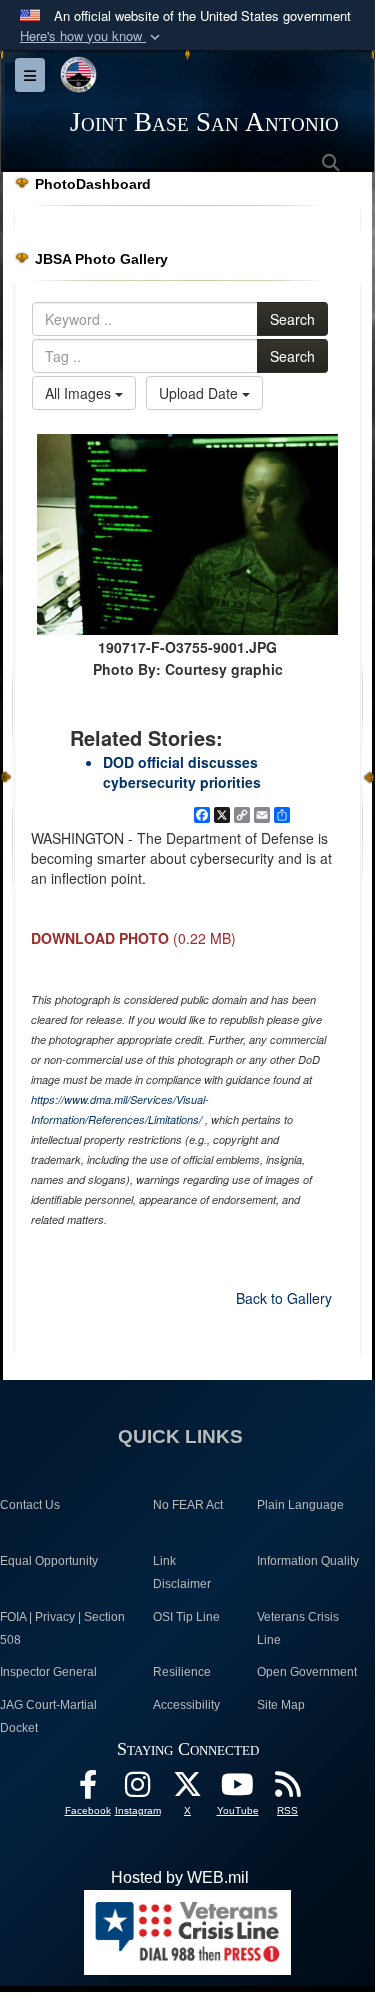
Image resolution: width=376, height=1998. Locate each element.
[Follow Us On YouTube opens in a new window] (238, 1789)
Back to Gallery (284, 1298)
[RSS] (288, 1789)
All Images (80, 393)
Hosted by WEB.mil (180, 1877)
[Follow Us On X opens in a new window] (188, 1789)
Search (292, 319)
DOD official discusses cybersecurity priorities (182, 772)
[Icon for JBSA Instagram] (138, 1789)
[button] (92, 36)
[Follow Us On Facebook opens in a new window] (88, 1789)
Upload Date (200, 393)
